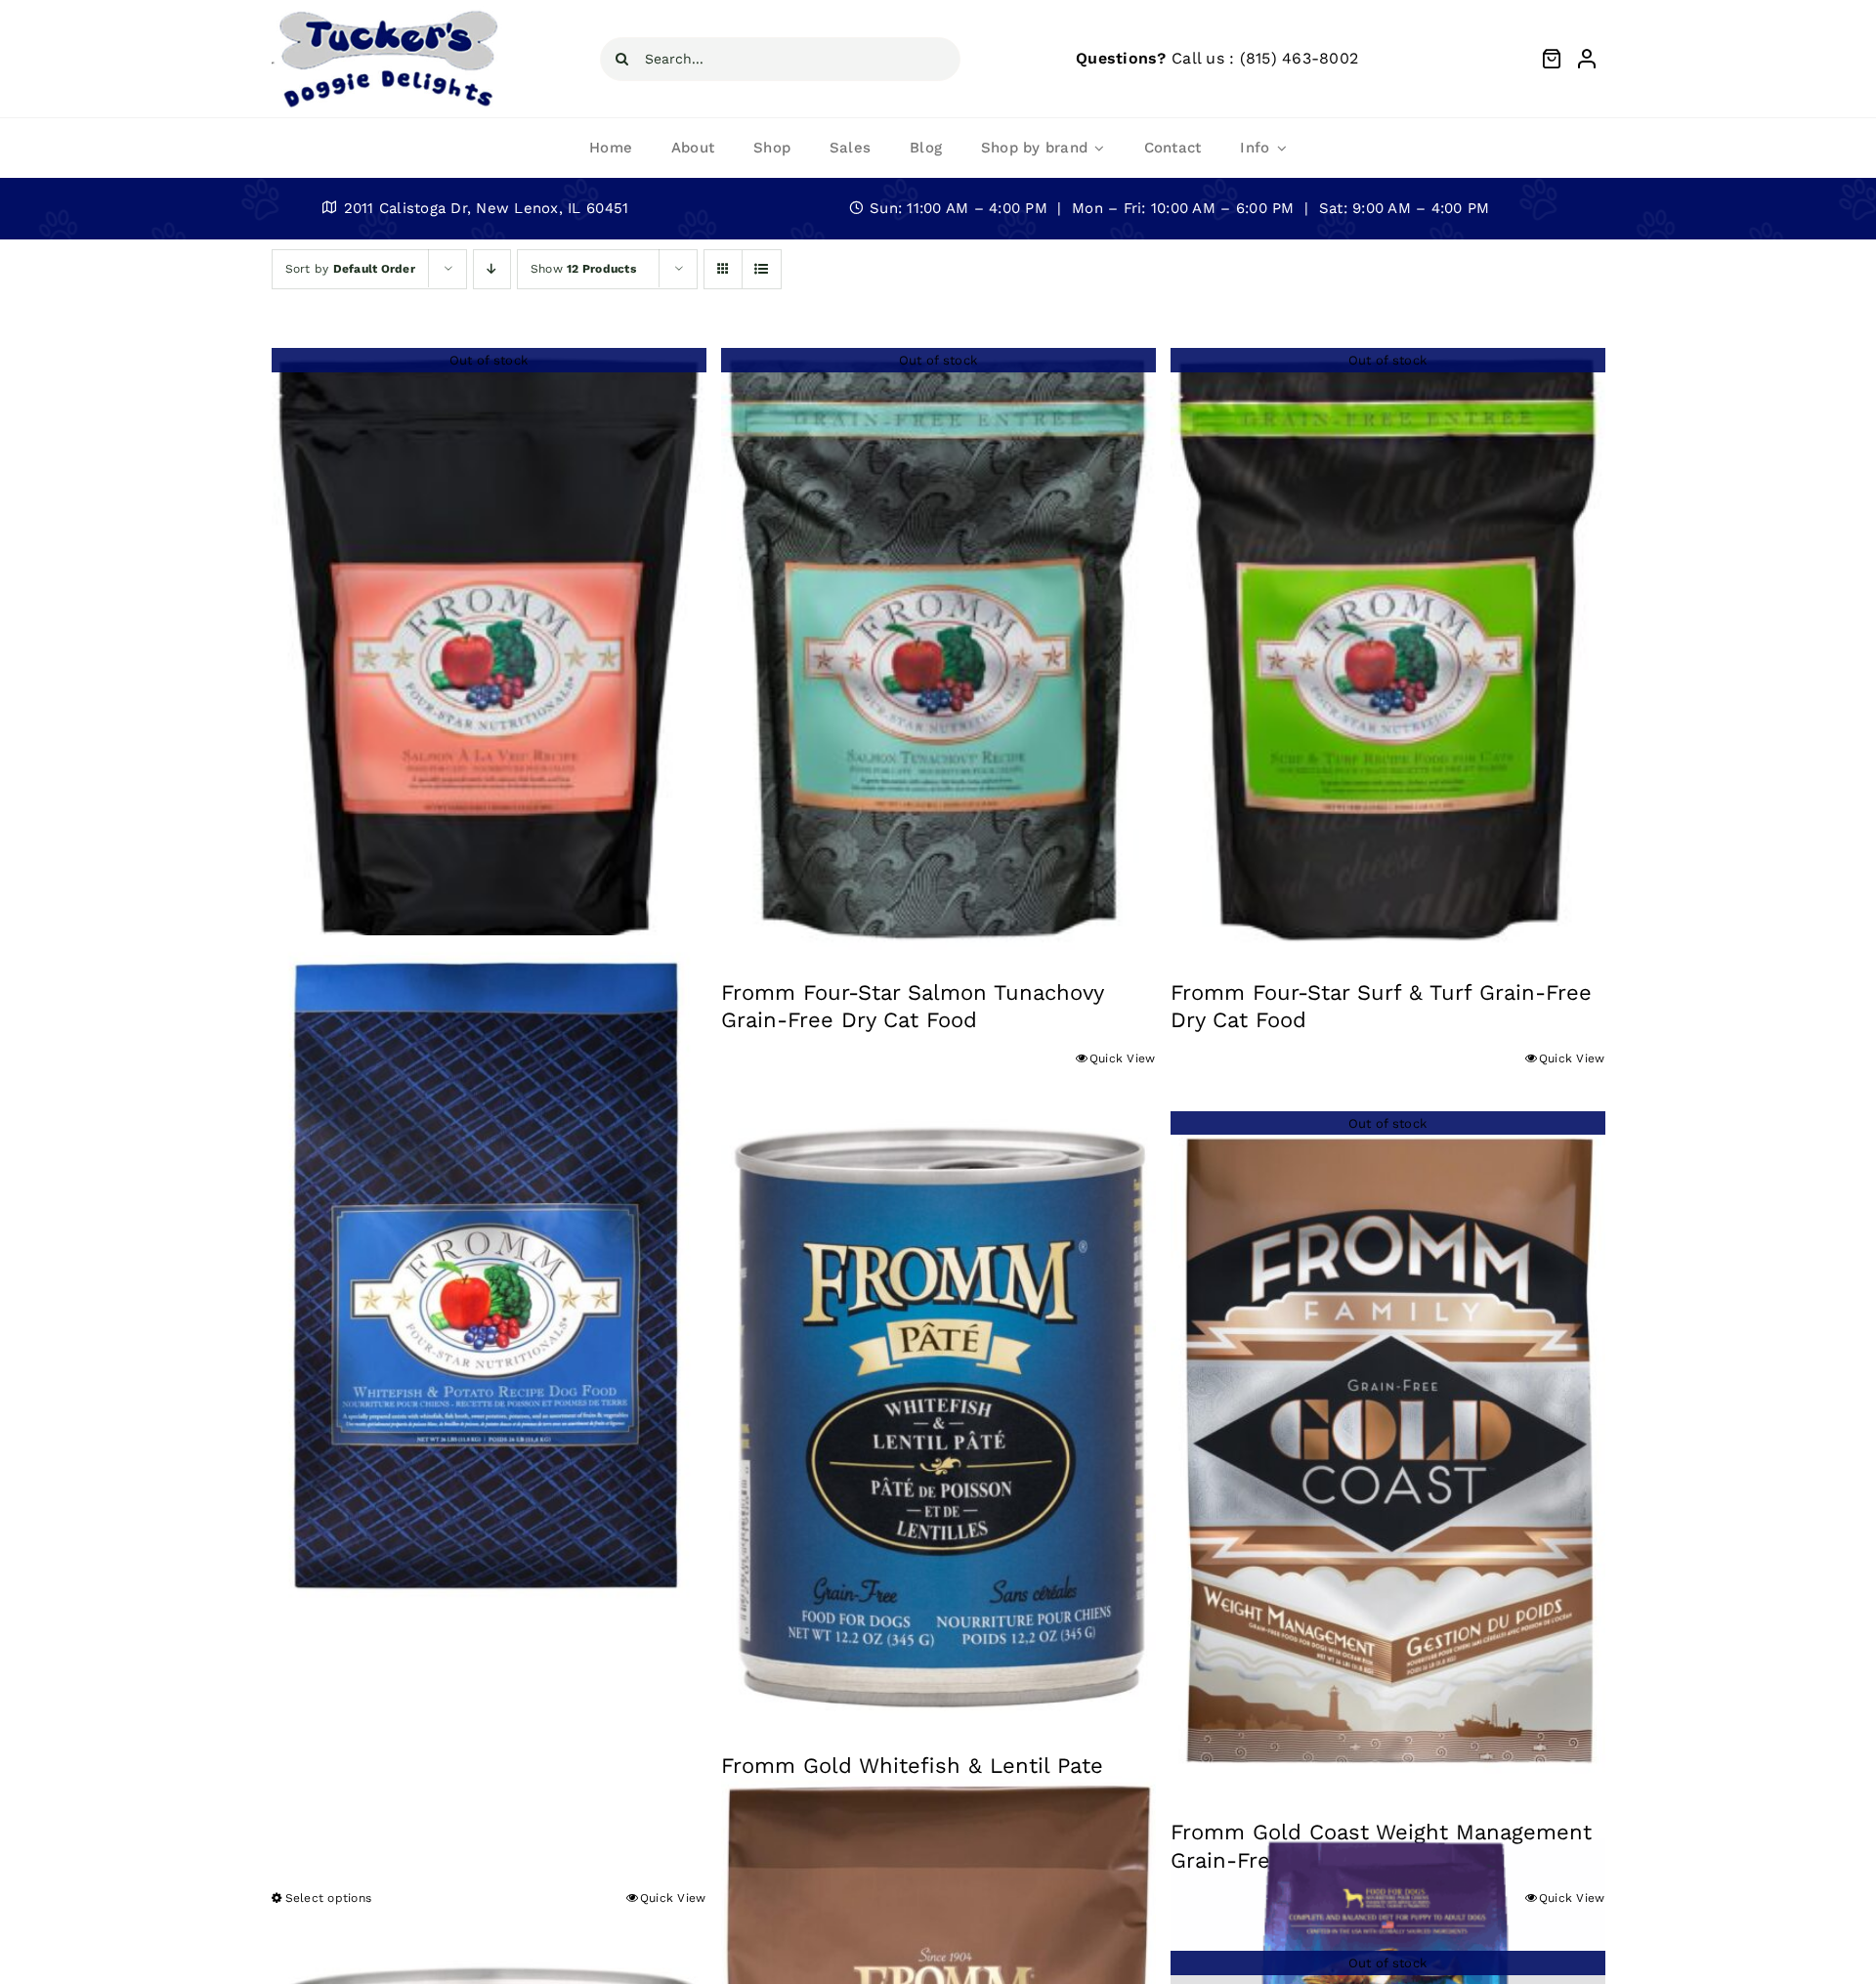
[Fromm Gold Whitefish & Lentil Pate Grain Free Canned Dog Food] (938, 1417)
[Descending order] (492, 269)
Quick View (1123, 1058)
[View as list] (762, 269)
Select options (329, 1898)
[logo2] (387, 14)
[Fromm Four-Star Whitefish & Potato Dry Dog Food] (489, 1275)
